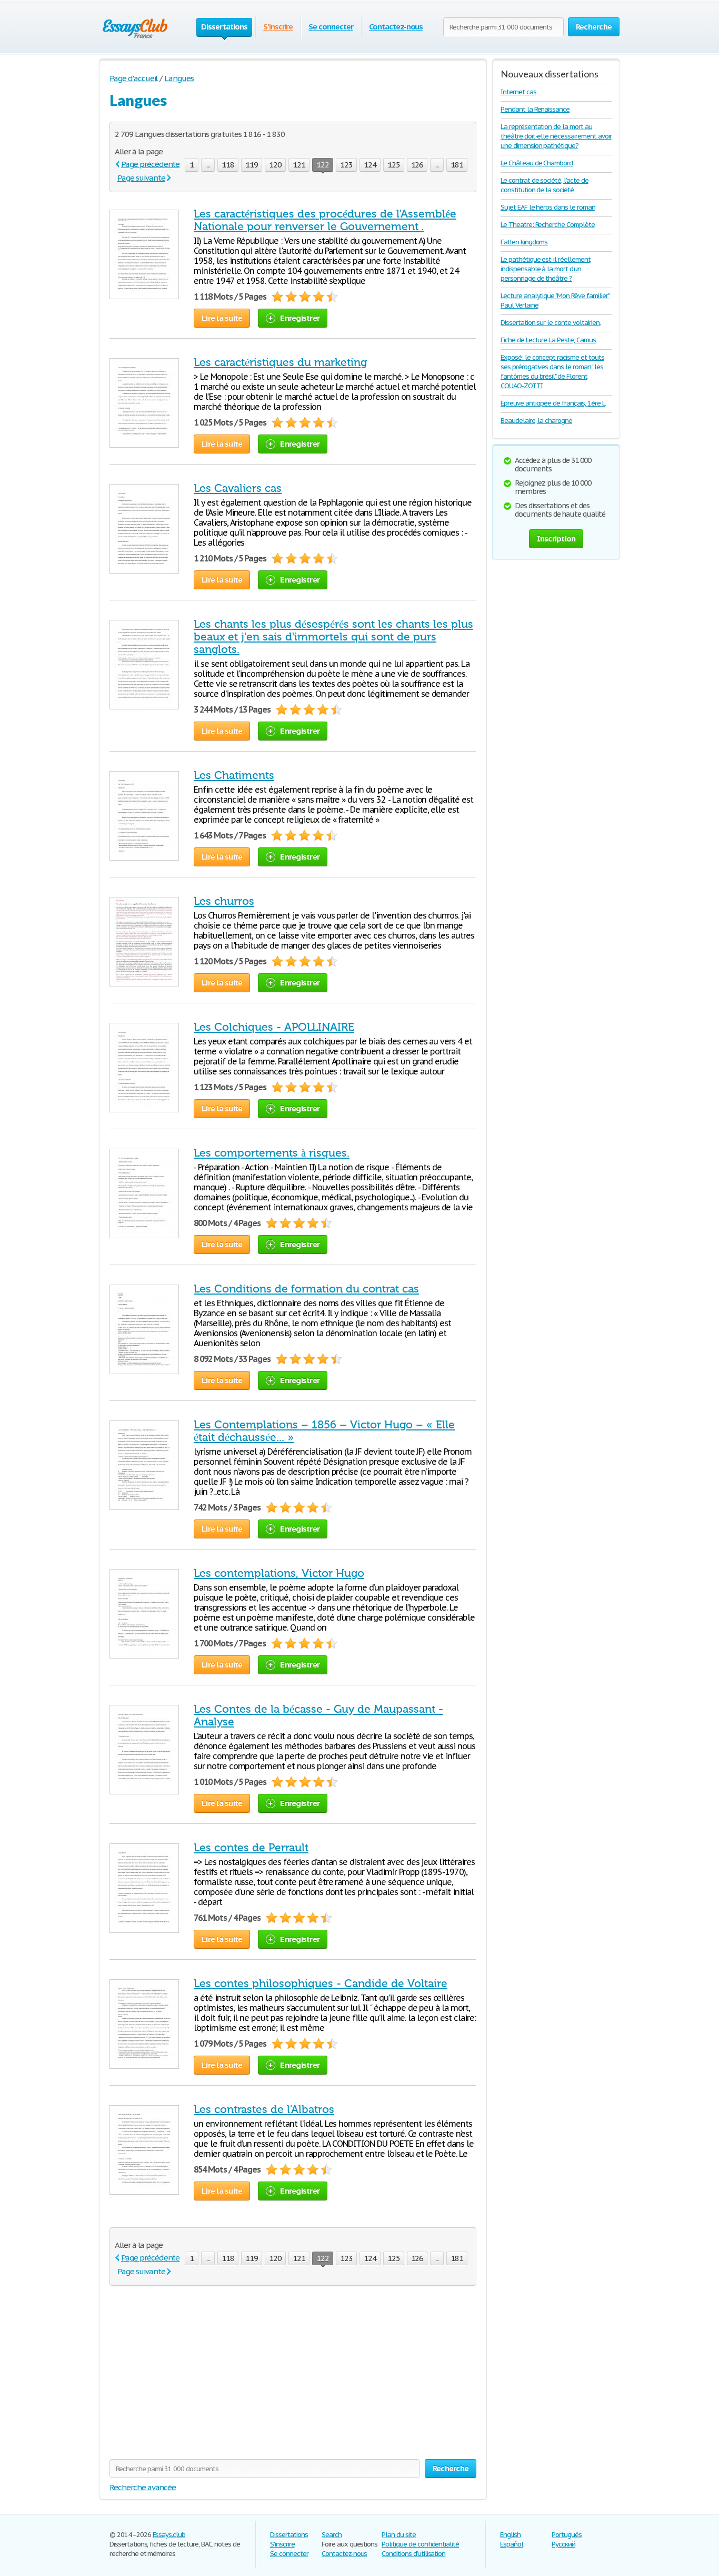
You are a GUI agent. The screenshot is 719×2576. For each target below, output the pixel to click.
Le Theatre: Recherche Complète (548, 225)
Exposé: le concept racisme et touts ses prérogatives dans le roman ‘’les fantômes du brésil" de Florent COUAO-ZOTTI (552, 372)
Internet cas (518, 92)
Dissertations (289, 2535)
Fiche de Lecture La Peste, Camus (548, 340)
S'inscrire (278, 27)
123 (346, 165)
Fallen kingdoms (524, 242)
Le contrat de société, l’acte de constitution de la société (545, 185)
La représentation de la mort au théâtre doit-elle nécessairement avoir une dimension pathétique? (556, 136)
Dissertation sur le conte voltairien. (551, 323)
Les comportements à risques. (272, 1153)
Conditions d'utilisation (413, 2554)
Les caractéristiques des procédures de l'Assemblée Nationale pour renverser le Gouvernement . (325, 220)
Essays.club (169, 2535)
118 (228, 165)
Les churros (224, 901)
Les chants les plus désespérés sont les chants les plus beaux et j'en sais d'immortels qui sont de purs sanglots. (333, 637)
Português (567, 2535)
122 (323, 165)
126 (417, 165)
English (510, 2535)
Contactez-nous (396, 27)
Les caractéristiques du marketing (280, 362)
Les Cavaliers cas (238, 488)
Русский (563, 2544)
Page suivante (141, 178)
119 (252, 165)
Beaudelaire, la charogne (536, 421)
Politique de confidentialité (420, 2544)
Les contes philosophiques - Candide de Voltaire (321, 1983)
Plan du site (399, 2535)
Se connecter (331, 27)
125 (394, 165)
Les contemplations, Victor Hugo (279, 1573)
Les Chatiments (234, 775)
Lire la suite (222, 318)
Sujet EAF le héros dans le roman (548, 207)
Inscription (556, 539)
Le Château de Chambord (537, 163)
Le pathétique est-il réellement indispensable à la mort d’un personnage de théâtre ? (546, 269)
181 (457, 165)
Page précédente (150, 164)
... (208, 165)
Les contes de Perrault (251, 1848)
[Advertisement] (293, 2375)
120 (275, 165)
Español (512, 2544)
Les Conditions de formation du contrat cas (306, 1289)
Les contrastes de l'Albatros (264, 2109)
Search (332, 2535)
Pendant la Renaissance (535, 109)
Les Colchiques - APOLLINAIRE (274, 1027)
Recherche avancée (143, 2487)
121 (299, 165)
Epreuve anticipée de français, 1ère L (553, 403)
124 (370, 165)
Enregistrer (300, 318)
